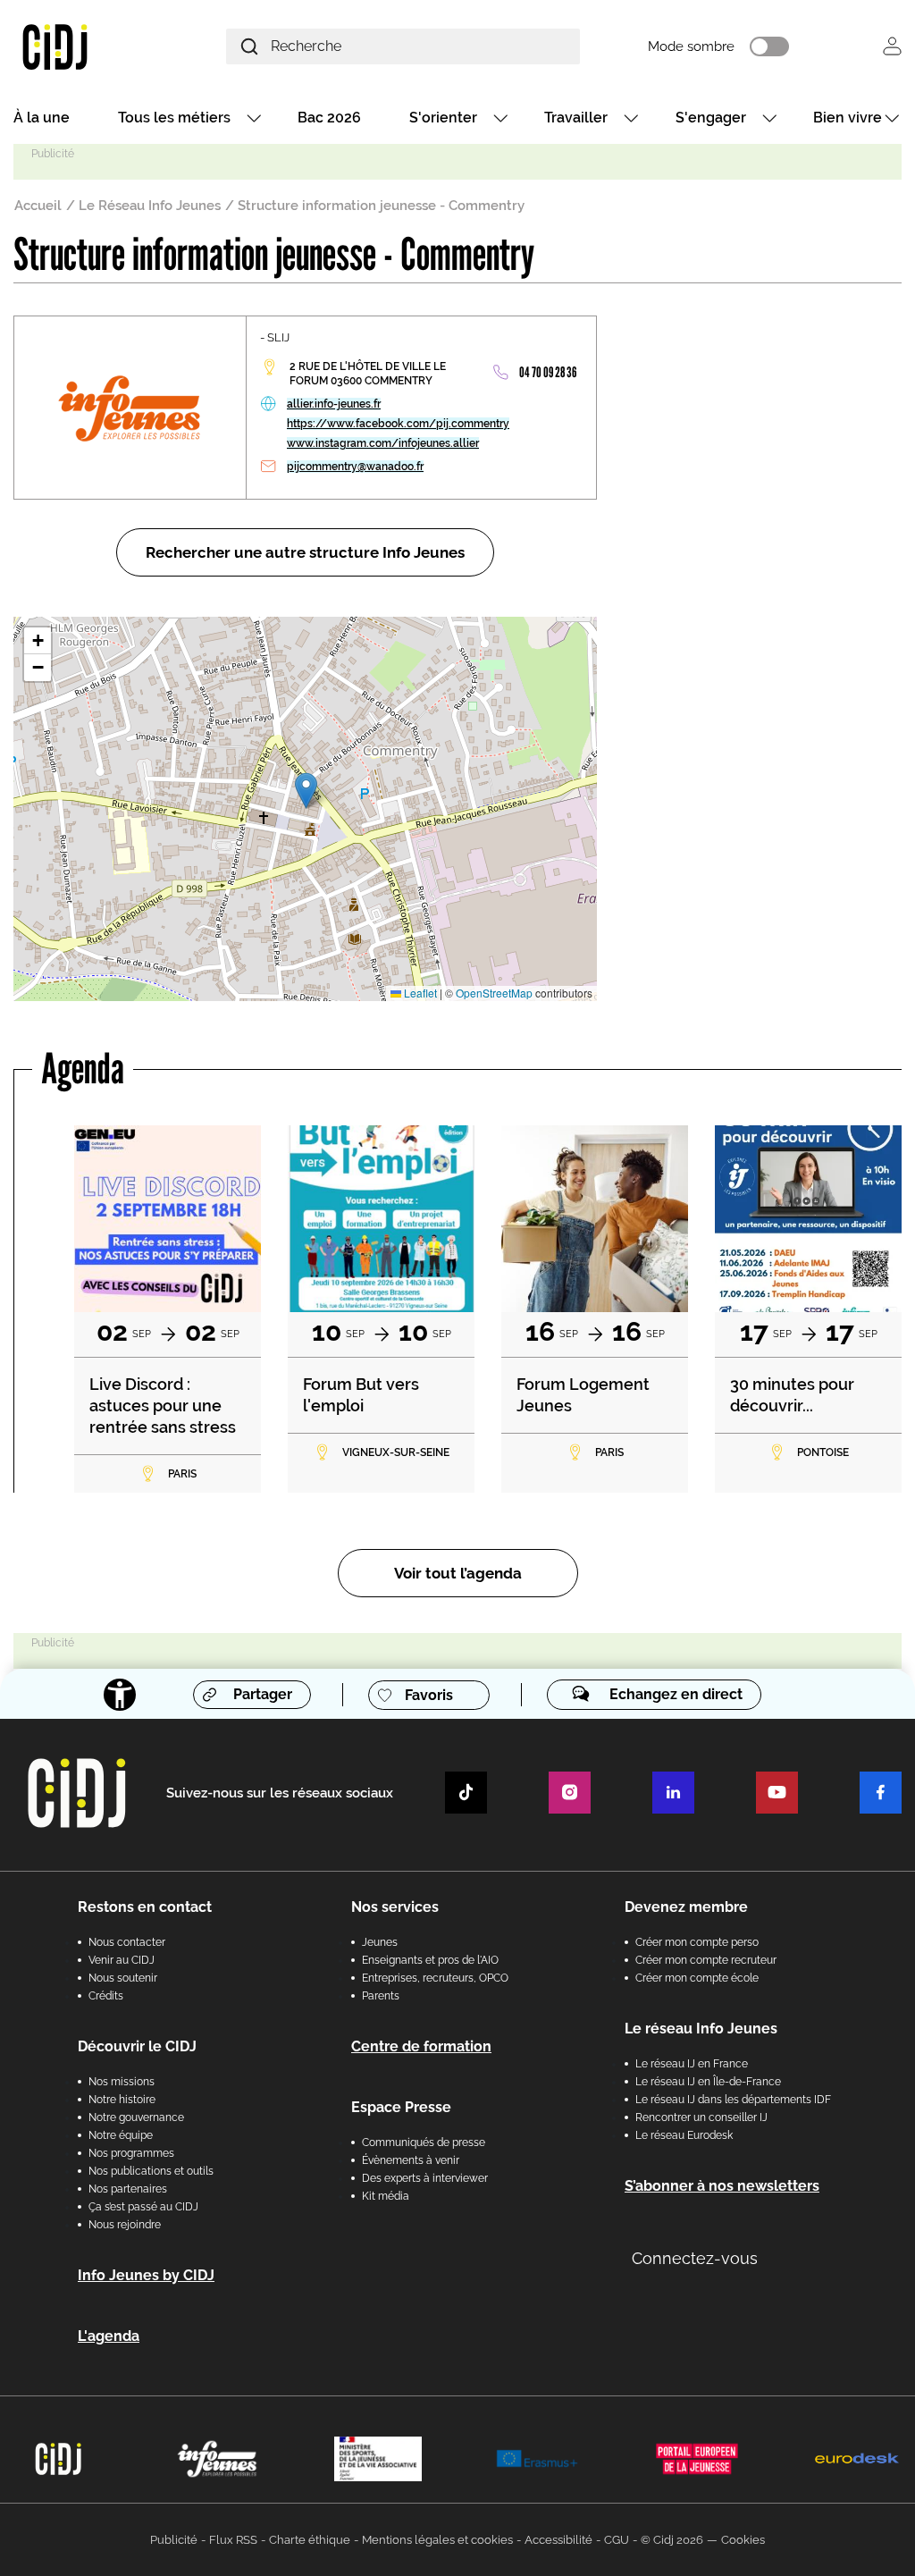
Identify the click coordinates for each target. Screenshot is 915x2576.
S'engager (711, 118)
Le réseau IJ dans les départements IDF (733, 2100)
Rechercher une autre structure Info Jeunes (305, 552)
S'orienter (443, 118)
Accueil (38, 206)
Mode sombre (691, 46)
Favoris (429, 1695)
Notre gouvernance (136, 2117)
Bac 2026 (329, 118)
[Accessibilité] (120, 1695)
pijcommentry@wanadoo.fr (355, 467)
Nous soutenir (123, 1978)
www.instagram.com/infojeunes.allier (383, 443)
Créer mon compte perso (697, 1942)
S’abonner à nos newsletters (722, 2186)
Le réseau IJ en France (692, 2064)
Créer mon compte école (697, 1978)
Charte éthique (310, 2540)
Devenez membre (686, 1907)
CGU (617, 2540)
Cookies (743, 2540)
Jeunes (380, 1942)
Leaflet (419, 993)
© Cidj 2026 (672, 2540)
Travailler (576, 118)
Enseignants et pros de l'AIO (430, 1960)
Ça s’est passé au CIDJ (143, 2207)
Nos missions (122, 2082)
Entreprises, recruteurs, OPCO (435, 1978)
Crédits (106, 1996)
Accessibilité (558, 2540)
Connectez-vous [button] (695, 2258)
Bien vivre (848, 118)
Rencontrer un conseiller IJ (701, 2117)
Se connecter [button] (892, 46)
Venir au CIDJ (122, 1960)
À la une (42, 118)
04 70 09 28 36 (548, 372)
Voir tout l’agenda (458, 1573)
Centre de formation (421, 2046)
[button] (306, 791)
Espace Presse (401, 2107)
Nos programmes (131, 2153)
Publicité (174, 2540)
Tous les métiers (174, 118)
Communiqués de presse (424, 2142)
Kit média (386, 2196)
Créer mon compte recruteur (706, 1960)
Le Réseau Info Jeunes (150, 206)
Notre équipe (121, 2135)
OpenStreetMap (494, 993)
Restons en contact (145, 1907)
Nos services (395, 1907)
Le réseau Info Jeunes (701, 2029)
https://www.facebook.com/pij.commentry (398, 424)
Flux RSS (233, 2540)
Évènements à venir (411, 2160)
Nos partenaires (128, 2189)
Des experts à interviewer (425, 2178)
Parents (381, 1996)
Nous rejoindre (125, 2225)
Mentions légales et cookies (437, 2540)
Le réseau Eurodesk (684, 2135)
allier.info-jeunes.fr (334, 404)
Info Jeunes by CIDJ (146, 2275)
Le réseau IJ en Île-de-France (708, 2082)
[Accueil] (85, 46)
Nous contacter (127, 1942)
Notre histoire (122, 2100)
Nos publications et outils (151, 2171)
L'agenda (109, 2336)
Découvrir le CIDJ (137, 2046)
